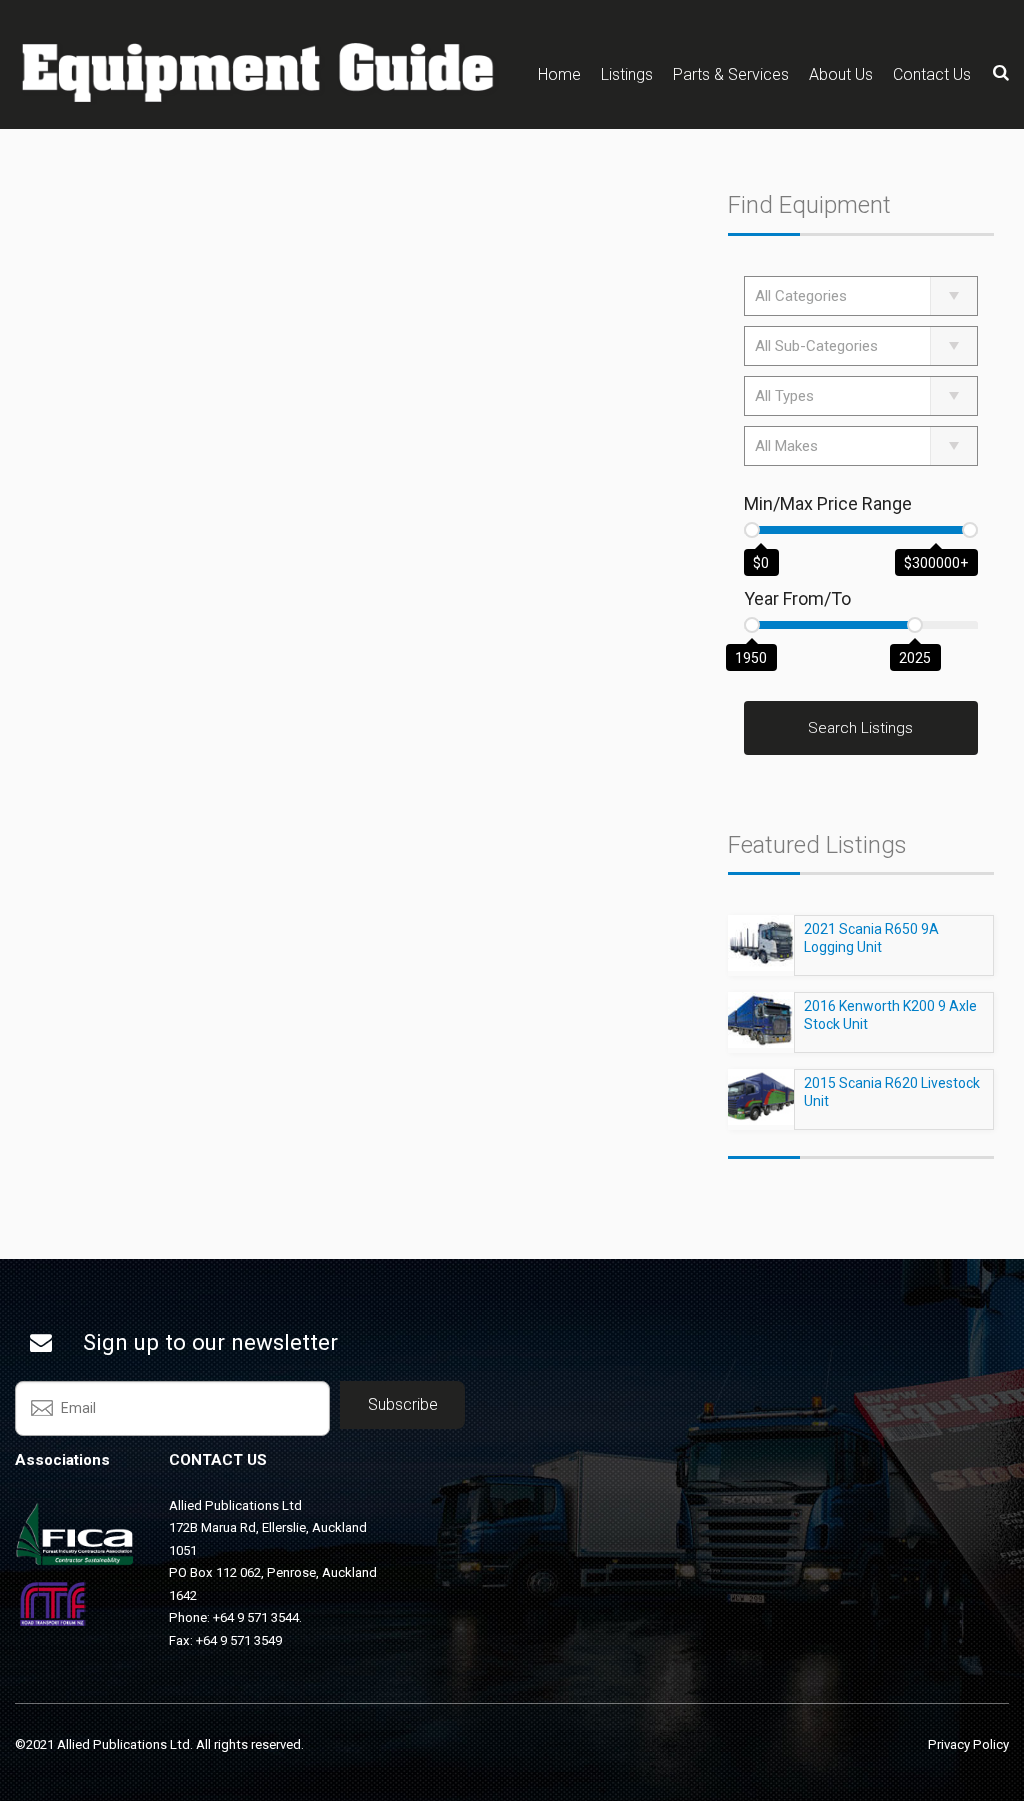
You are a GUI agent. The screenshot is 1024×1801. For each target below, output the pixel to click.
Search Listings (860, 728)
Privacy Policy (968, 1744)
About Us (841, 74)
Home (559, 74)
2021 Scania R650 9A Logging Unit (871, 938)
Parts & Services (731, 74)
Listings (627, 74)
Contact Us (932, 74)
